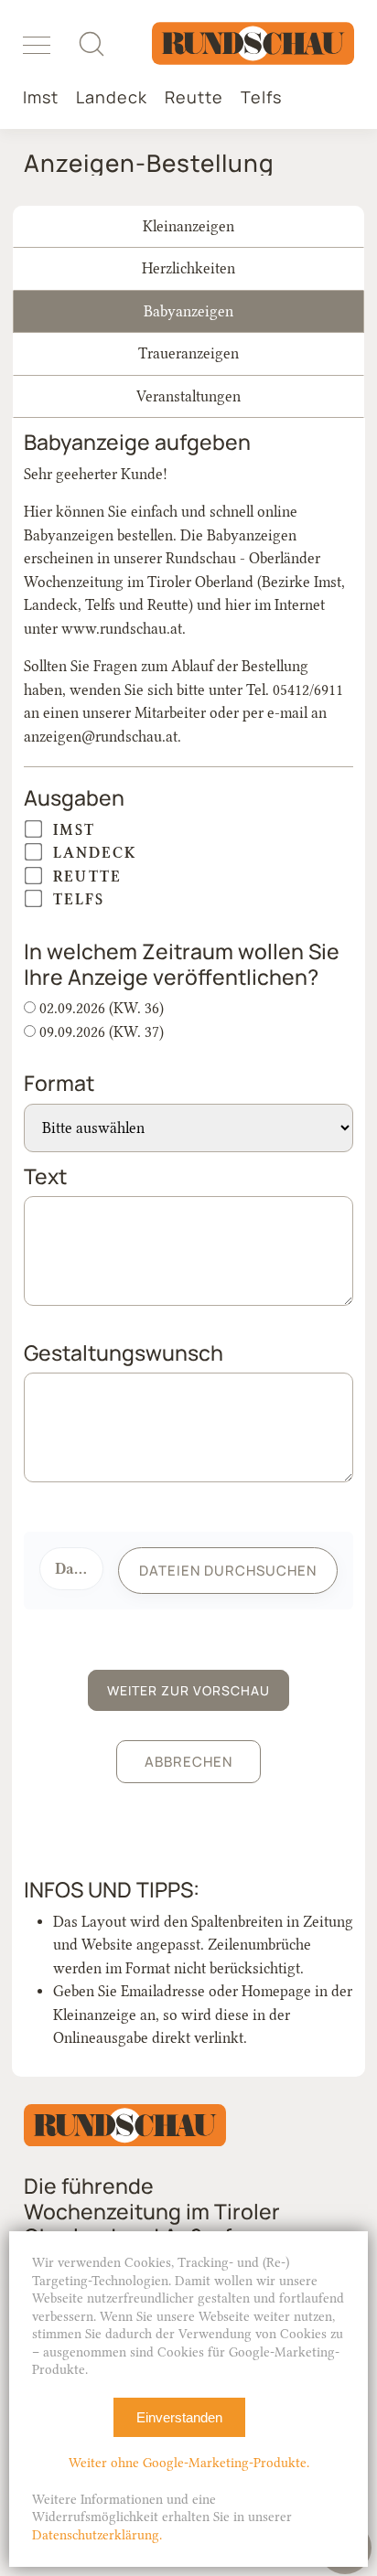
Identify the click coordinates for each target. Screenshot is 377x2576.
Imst (41, 97)
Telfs (261, 97)
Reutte (194, 97)
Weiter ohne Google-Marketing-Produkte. (189, 2463)
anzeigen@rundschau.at (101, 737)
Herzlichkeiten (188, 268)
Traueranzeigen (188, 353)
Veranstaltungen (188, 396)
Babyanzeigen (188, 311)
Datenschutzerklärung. (97, 2535)
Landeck (112, 97)
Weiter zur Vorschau (188, 1690)
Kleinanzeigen (188, 226)
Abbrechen (188, 1762)
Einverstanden (179, 2417)
